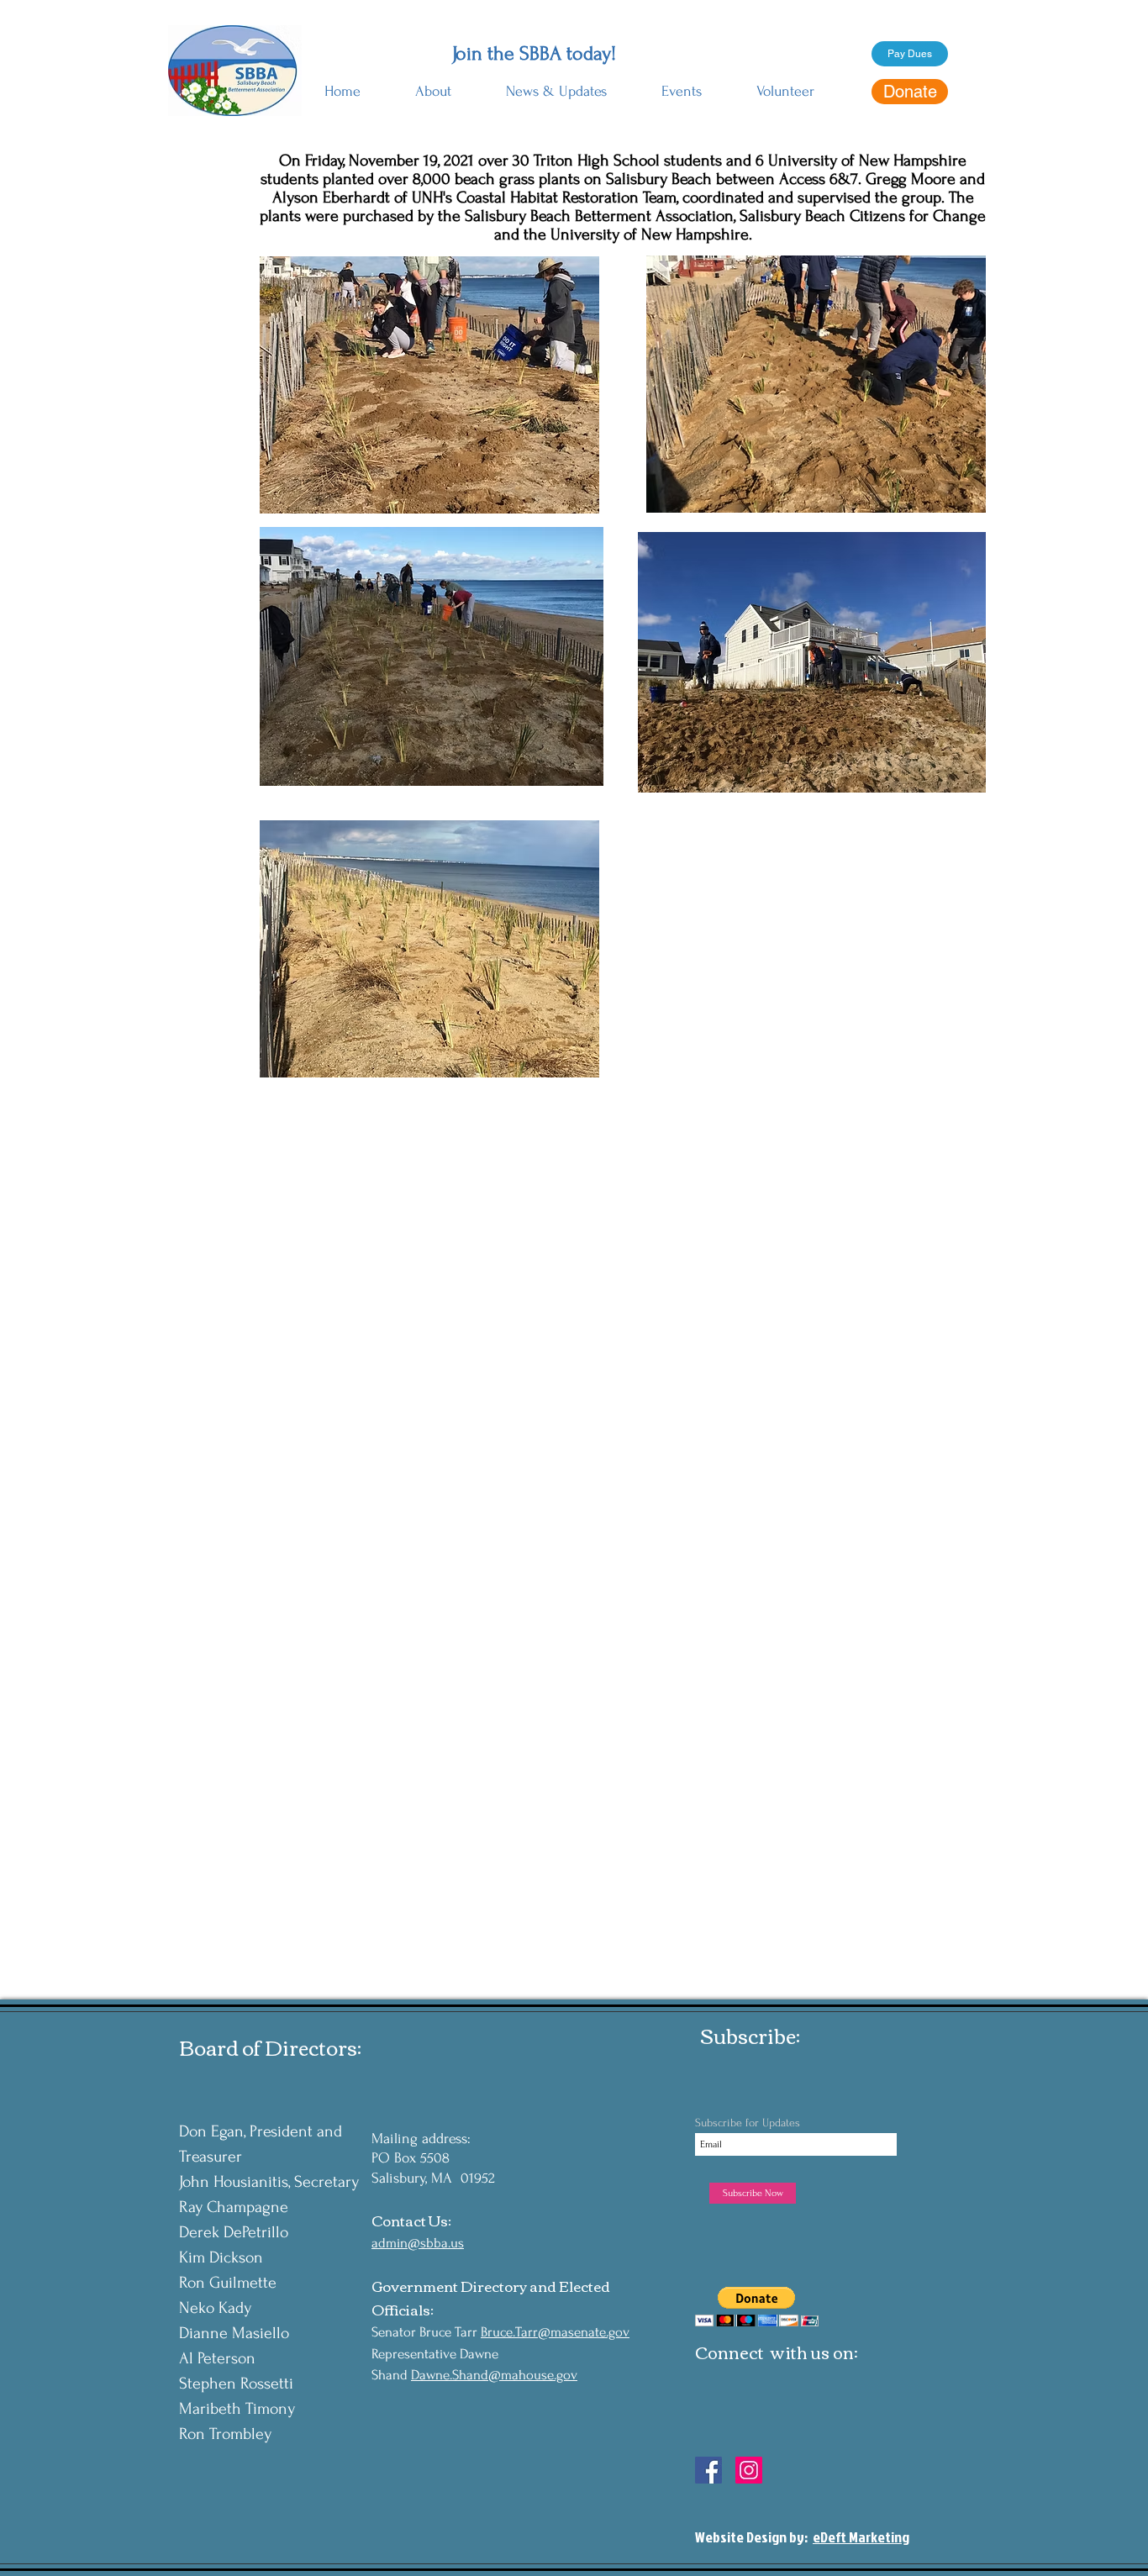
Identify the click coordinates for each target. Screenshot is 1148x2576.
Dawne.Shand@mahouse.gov (494, 2375)
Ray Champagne (234, 2207)
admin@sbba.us (418, 2243)
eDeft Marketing (861, 2537)
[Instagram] (749, 2470)
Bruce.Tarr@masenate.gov (555, 2332)
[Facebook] (708, 2470)
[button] (433, 84)
